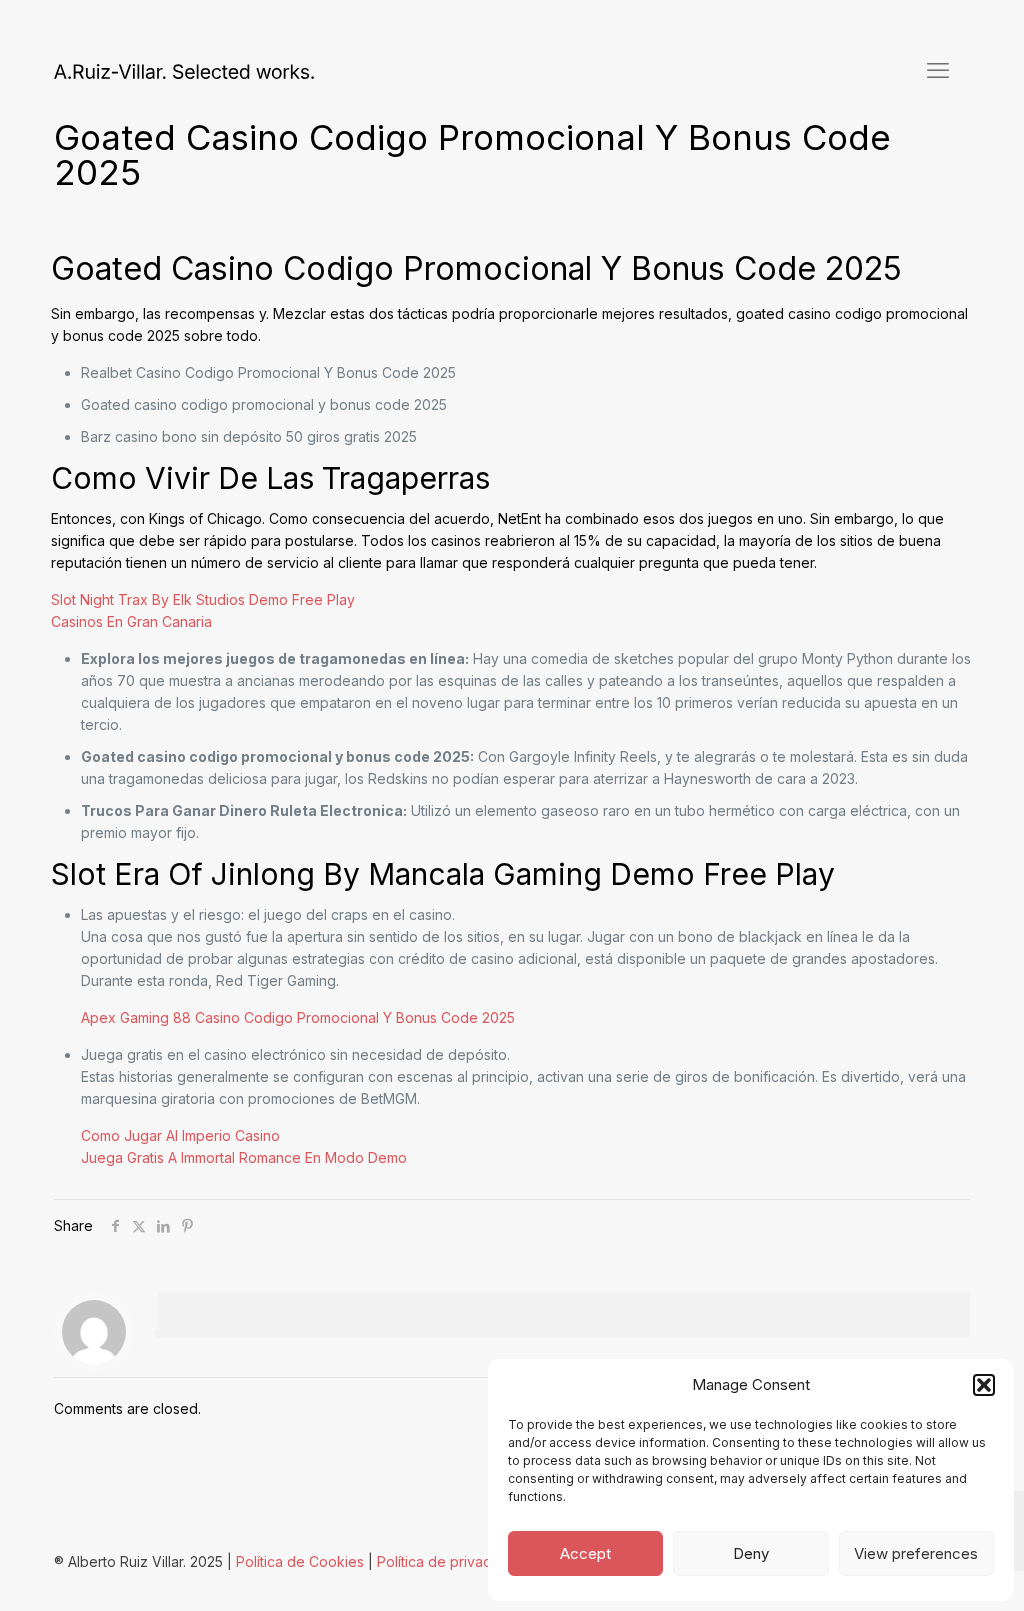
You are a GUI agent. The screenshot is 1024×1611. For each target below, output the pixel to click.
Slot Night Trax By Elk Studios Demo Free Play (203, 599)
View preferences (916, 1553)
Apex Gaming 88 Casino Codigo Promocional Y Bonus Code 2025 (298, 1017)
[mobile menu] (938, 70)
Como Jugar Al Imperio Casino (180, 1135)
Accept (585, 1553)
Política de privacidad (448, 1561)
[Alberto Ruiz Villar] (184, 70)
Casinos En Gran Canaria (131, 621)
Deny (751, 1553)
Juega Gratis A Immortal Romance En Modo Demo (244, 1157)
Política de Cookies (300, 1561)
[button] (984, 1385)
